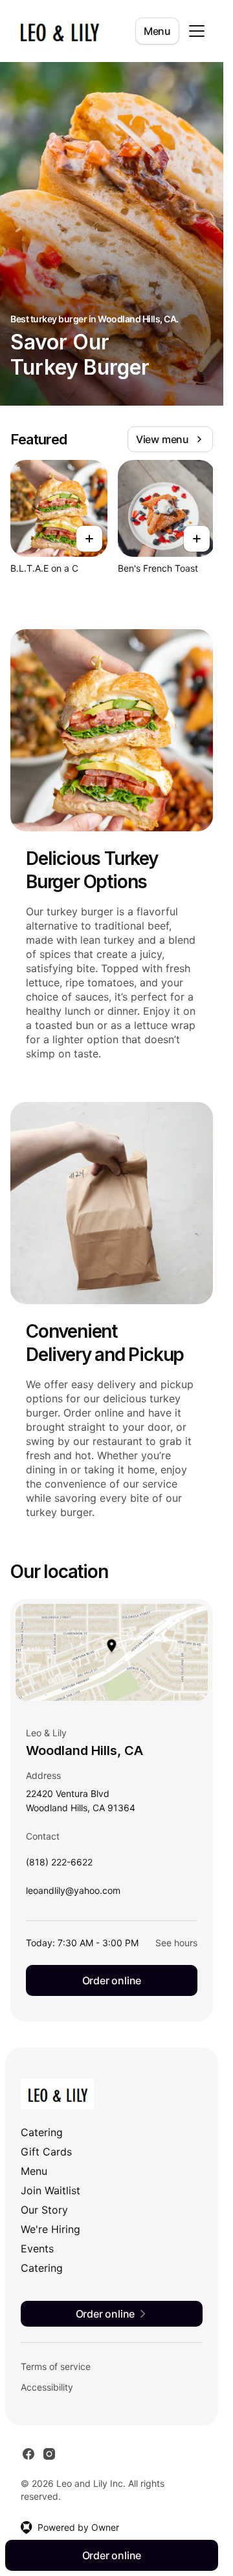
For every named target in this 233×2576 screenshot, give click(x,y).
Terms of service (56, 2366)
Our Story (44, 2210)
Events (37, 2249)
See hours (176, 1943)
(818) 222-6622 (59, 1865)
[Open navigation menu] (197, 31)
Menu (157, 31)
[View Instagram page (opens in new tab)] (49, 2454)
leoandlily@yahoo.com (73, 1894)
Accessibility (47, 2387)
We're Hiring (50, 2229)
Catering (42, 2132)
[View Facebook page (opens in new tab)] (28, 2454)
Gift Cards (46, 2152)
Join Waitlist (50, 2190)
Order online (112, 1980)
